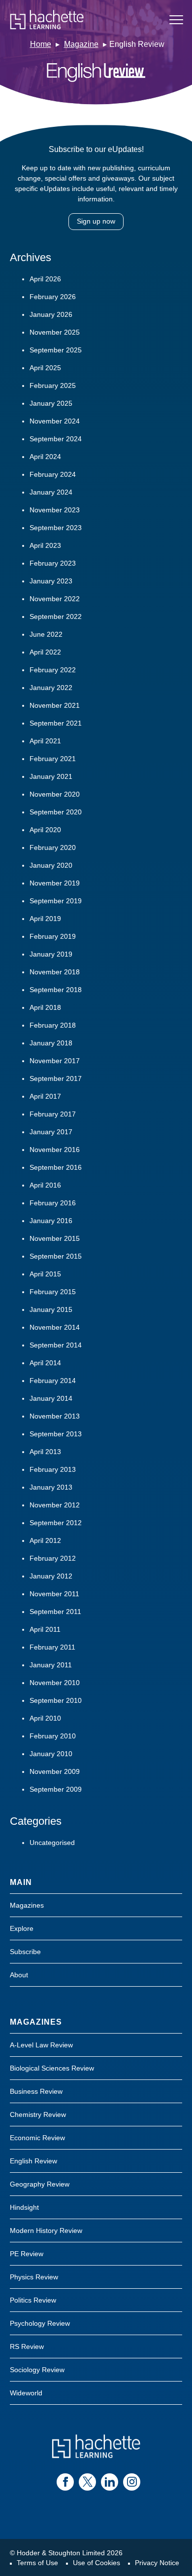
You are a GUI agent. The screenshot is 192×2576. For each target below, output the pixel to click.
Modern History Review (46, 2230)
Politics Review (33, 2300)
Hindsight (24, 2207)
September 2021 (56, 723)
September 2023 (56, 528)
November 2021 (55, 705)
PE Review (27, 2254)
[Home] (47, 20)
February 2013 (53, 1469)
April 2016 (45, 1185)
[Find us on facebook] (65, 2482)
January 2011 (51, 1665)
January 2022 (51, 688)
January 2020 (51, 865)
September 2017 (56, 1078)
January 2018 (51, 1043)
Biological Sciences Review (52, 2068)
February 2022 (53, 670)
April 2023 (45, 545)
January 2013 (51, 1487)
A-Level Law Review (41, 2045)
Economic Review (37, 2138)
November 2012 (55, 1505)
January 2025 (51, 403)
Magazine (81, 44)
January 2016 (51, 1221)
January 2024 (51, 492)
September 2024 (56, 439)
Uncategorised (52, 1843)
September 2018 (56, 990)
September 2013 (56, 1434)
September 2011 (55, 1612)
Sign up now (96, 221)
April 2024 (45, 457)
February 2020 (53, 847)
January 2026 (51, 314)
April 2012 (45, 1540)
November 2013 (55, 1416)
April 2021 (45, 741)
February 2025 (53, 385)
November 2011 (54, 1594)
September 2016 (56, 1167)
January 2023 (51, 581)
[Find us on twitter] (87, 2482)
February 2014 (53, 1381)
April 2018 (45, 1007)
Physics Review (34, 2277)
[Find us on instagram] (132, 2482)
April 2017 (45, 1096)
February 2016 (53, 1203)
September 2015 (56, 1256)
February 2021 (53, 759)
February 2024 (53, 474)
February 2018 (53, 1025)
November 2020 (55, 794)
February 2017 (53, 1114)
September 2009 (56, 1789)
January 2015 (51, 1309)
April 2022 (45, 652)
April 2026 (45, 279)
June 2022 (46, 634)
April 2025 (45, 368)
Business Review (36, 2091)
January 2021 (51, 776)
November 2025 (55, 332)
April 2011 (45, 1629)
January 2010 (51, 1754)
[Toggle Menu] (176, 20)
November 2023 (55, 510)
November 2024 (55, 421)
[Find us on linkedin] (110, 2482)
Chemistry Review (38, 2115)
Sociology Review (37, 2370)
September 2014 (56, 1345)
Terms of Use (37, 2563)
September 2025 (56, 350)
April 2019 (45, 919)
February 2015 (53, 1292)
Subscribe (25, 1952)
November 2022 (55, 599)
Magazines (27, 1905)
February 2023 (53, 563)
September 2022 (56, 616)
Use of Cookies (96, 2563)
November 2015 (55, 1238)
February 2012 (53, 1558)
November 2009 (55, 1771)
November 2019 (55, 883)
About (19, 1975)
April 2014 (45, 1363)
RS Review (27, 2346)
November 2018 (55, 972)
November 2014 (55, 1327)
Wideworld (26, 2393)
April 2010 (45, 1718)
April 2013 (45, 1452)
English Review (33, 2161)
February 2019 (53, 936)
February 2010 (53, 1736)
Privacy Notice (157, 2563)
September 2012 (56, 1523)
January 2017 (51, 1132)
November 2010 (55, 1683)
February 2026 (53, 297)
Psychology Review (40, 2323)
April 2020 (45, 830)
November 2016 (55, 1150)
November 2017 (55, 1061)
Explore (22, 1928)
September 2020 (56, 812)
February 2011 (52, 1647)
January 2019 (51, 954)
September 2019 (56, 901)
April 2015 (45, 1274)
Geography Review (40, 2184)
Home (41, 44)
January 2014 (51, 1398)
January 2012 (51, 1576)
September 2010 (56, 1700)
